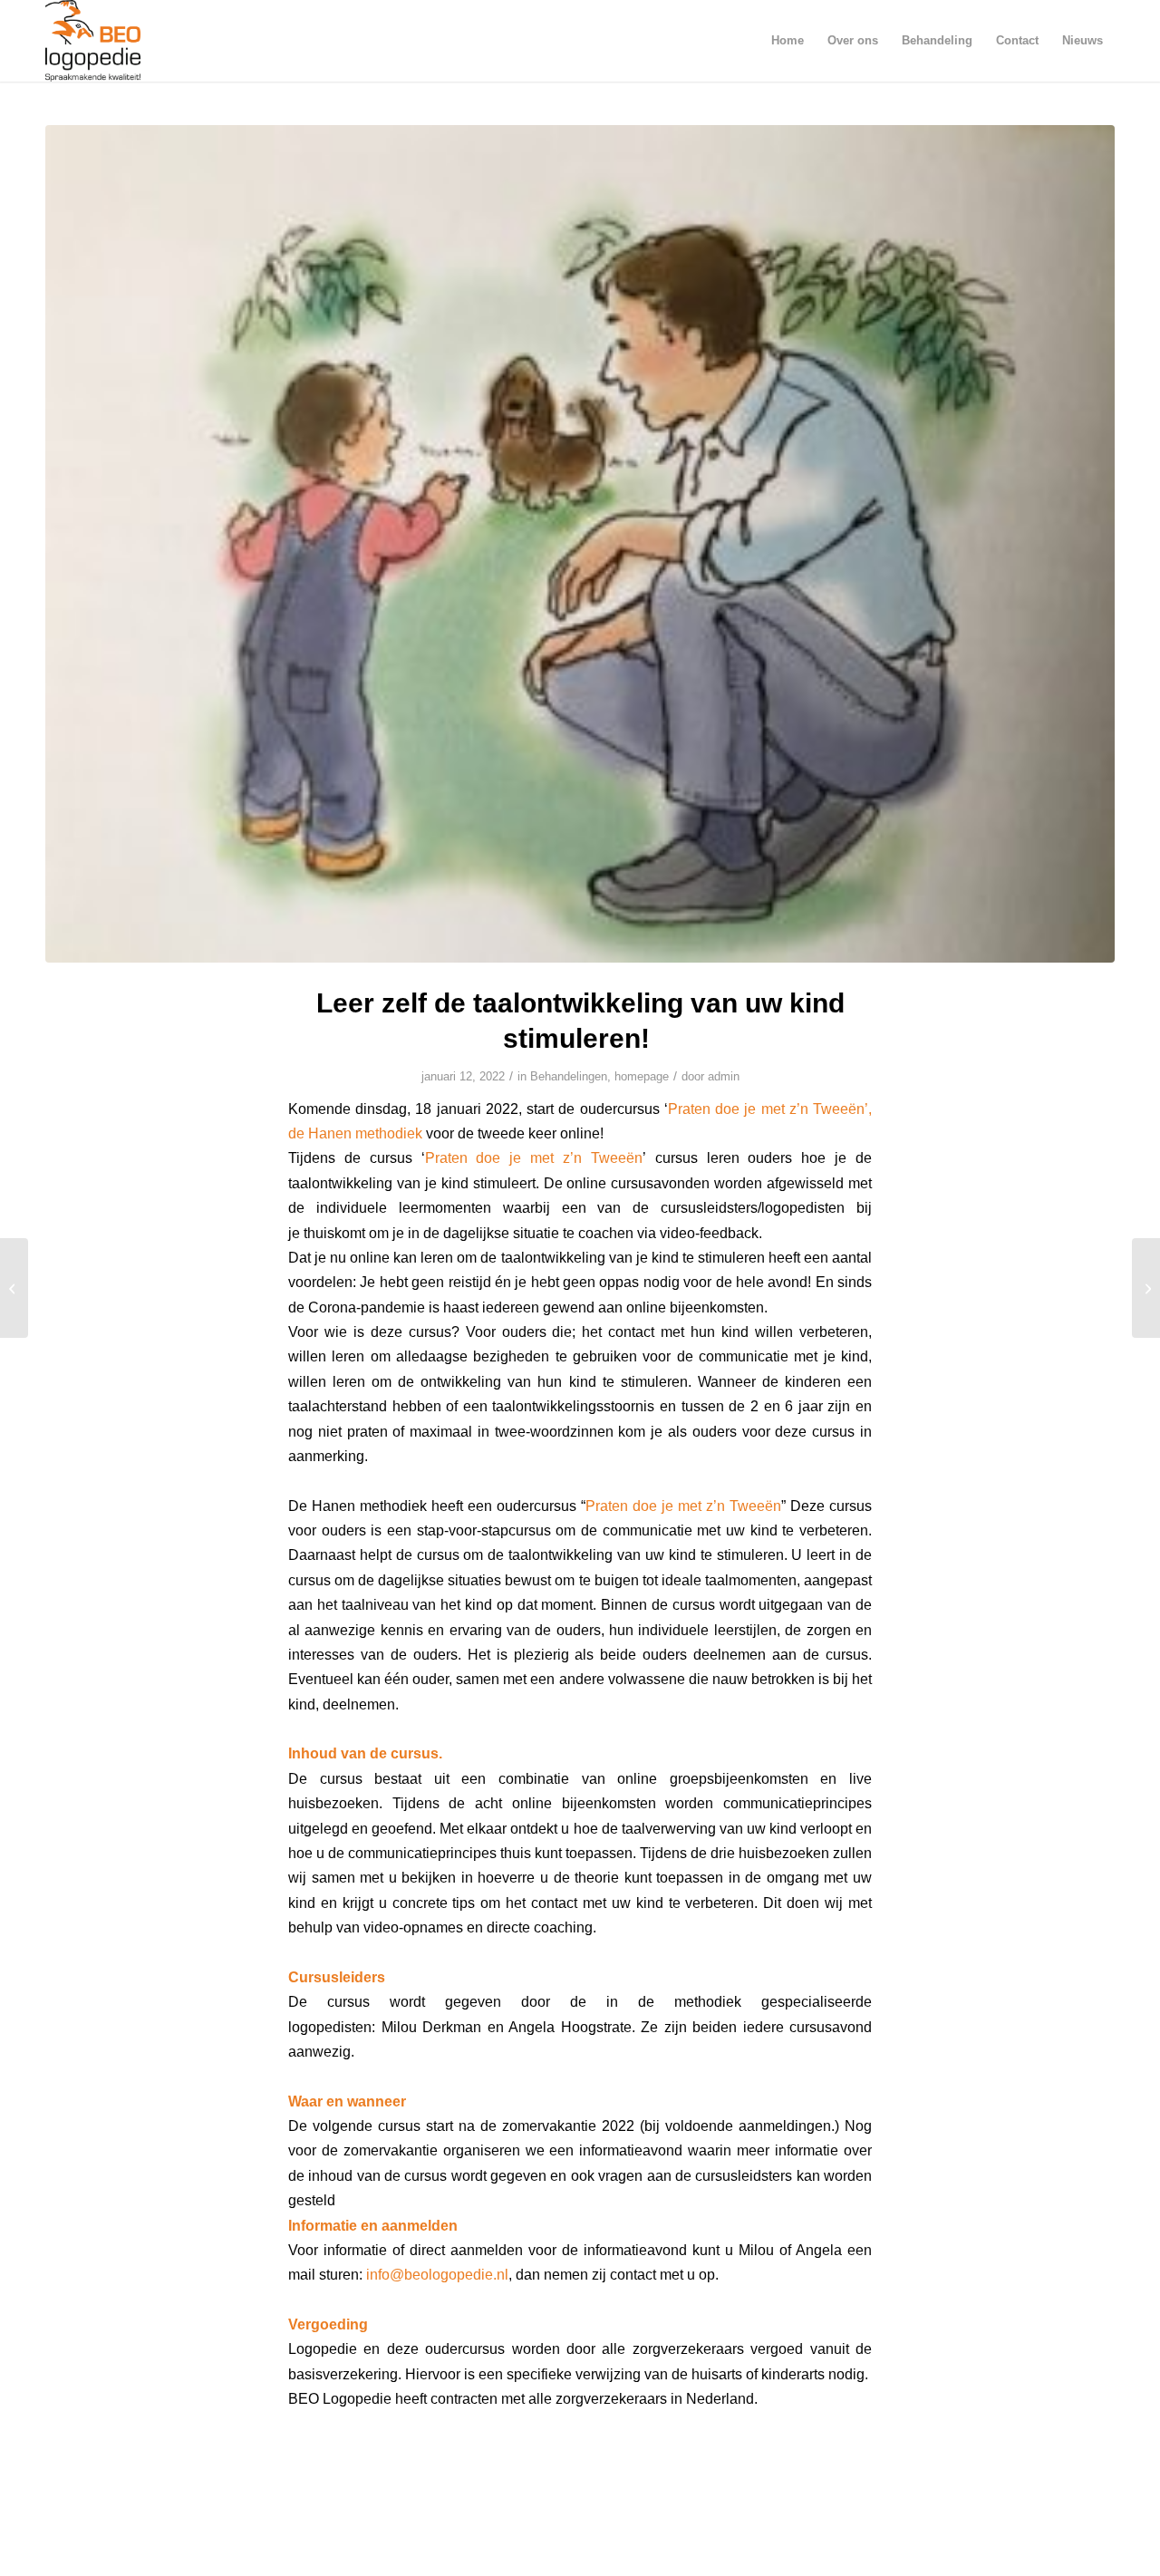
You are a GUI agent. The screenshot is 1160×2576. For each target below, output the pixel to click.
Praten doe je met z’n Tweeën (534, 1157)
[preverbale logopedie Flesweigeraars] (1146, 1288)
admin (724, 1076)
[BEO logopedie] (93, 41)
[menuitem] (788, 41)
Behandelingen (569, 1076)
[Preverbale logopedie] (14, 1288)
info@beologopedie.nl (437, 2274)
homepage (642, 1076)
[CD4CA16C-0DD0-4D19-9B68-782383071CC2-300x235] (580, 544)
